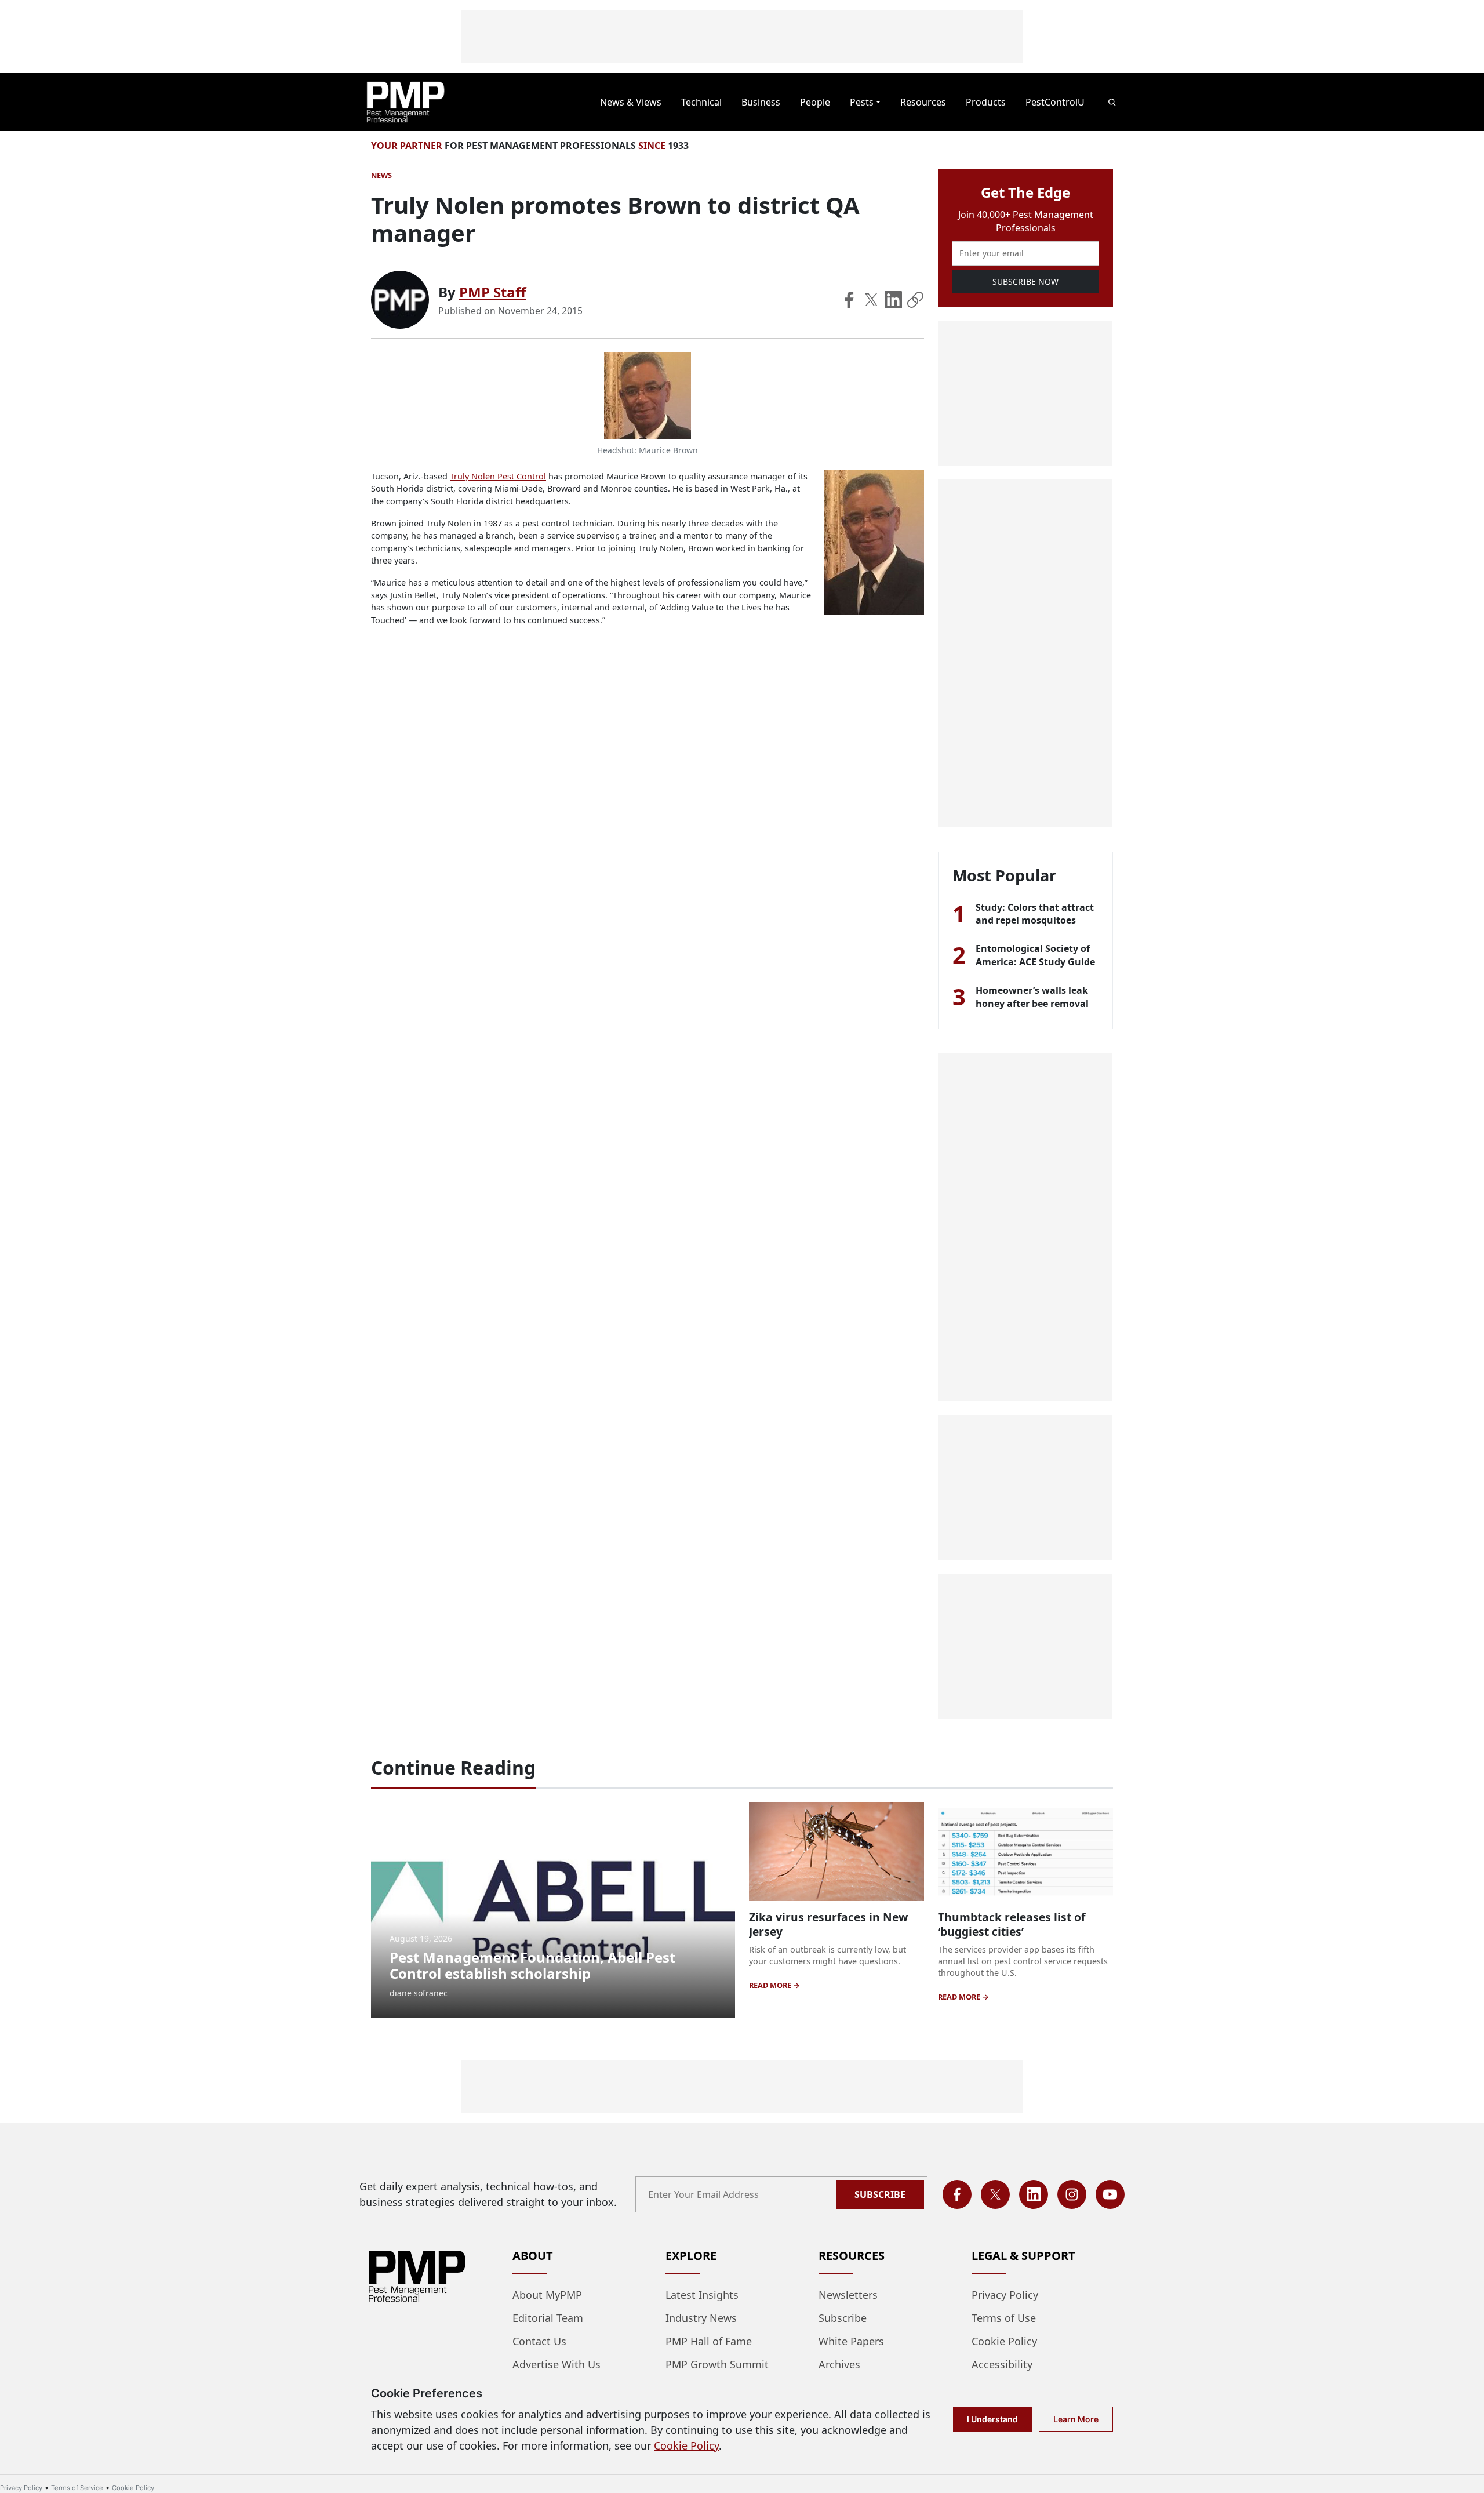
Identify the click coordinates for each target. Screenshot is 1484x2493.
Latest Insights (702, 2295)
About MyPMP (547, 2295)
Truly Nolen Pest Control (498, 476)
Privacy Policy (1005, 2295)
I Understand (992, 2419)
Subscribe (880, 2194)
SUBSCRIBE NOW (1025, 281)
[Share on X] (871, 300)
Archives (839, 2364)
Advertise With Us (556, 2364)
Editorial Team (548, 2318)
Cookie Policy (1004, 2341)
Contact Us (539, 2341)
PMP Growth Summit (717, 2364)
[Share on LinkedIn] (893, 300)
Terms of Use (1004, 2318)
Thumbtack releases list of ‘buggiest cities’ (1012, 1924)
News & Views (631, 102)
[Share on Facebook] (849, 300)
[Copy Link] (915, 300)
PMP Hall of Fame (709, 2341)
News (381, 175)
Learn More (1076, 2419)
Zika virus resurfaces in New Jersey (828, 1924)
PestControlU (1055, 102)
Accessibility (1002, 2364)
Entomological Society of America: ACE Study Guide (1035, 955)
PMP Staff (493, 292)
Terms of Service (77, 2488)
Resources (923, 102)
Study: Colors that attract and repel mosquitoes (1035, 914)
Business (761, 102)
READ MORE (771, 1985)
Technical (701, 102)
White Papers (851, 2341)
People (815, 102)
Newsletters (848, 2295)
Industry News (701, 2318)
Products (986, 102)
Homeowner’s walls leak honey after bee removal (1032, 997)
